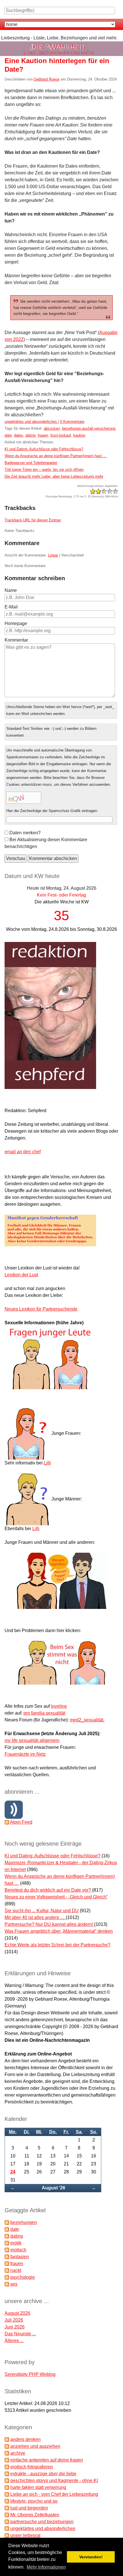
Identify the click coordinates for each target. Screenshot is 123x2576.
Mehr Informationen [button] (46, 2567)
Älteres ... (14, 2341)
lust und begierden (29, 2508)
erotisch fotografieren (32, 2467)
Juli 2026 (14, 2320)
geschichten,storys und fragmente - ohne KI (54, 2480)
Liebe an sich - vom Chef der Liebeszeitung (54, 2494)
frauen (43, 435)
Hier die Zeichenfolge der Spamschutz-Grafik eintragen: (52, 811)
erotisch (18, 2250)
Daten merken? (25, 833)
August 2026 (17, 2313)
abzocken (52, 428)
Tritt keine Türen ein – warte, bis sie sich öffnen (44, 470)
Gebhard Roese (47, 79)
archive (18, 2453)
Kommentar (16, 640)
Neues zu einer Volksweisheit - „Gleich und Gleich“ (56, 1897)
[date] (7, 2229)
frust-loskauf (61, 435)
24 (13, 2172)
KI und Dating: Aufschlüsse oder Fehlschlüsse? (44, 449)
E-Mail (11, 607)
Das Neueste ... (20, 2334)
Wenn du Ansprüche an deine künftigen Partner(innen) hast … (56, 456)
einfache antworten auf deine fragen (47, 2460)
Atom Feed (21, 1822)
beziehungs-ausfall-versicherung (89, 428)
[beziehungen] (7, 2222)
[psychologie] (7, 2277)
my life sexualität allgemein (32, 1740)
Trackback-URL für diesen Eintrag (33, 520)
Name (11, 590)
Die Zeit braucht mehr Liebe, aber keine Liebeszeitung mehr (54, 476)
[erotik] (7, 2243)
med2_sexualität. (87, 1720)
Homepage (16, 623)
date (8, 435)
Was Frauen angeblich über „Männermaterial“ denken (59, 1931)
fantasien (20, 2257)
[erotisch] (7, 2250)
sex (14, 2284)
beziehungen (24, 2222)
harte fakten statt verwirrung (38, 2487)
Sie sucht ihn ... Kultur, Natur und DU (42, 1911)
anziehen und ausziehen (35, 2446)
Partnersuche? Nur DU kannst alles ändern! (49, 1924)
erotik (16, 2243)
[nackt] (7, 2270)
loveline (59, 1706)
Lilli (47, 1463)
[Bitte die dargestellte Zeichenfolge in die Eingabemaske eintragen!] (24, 798)
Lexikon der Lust (21, 1275)
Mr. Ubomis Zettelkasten (35, 2515)
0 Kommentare (72, 422)
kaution (79, 435)
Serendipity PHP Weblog (30, 2374)
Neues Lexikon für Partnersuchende (41, 1309)
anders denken (25, 2439)
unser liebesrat (25, 2535)
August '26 (53, 2188)
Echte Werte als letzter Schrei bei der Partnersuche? (57, 1945)
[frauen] (7, 2263)
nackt (16, 2270)
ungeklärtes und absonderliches (31, 422)
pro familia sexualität (44, 1713)
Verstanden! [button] (91, 2557)
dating (30, 435)
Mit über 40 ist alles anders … (35, 1917)
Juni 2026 (15, 2327)
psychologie (23, 2277)
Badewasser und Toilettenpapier (31, 463)
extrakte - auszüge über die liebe (43, 2474)
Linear (53, 555)
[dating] (7, 2236)
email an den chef (23, 1152)
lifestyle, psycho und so (34, 2501)
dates (19, 435)
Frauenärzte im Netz (25, 1754)
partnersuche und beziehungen (42, 2522)
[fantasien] (7, 2257)
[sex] (7, 2284)
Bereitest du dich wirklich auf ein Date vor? (48, 1890)
